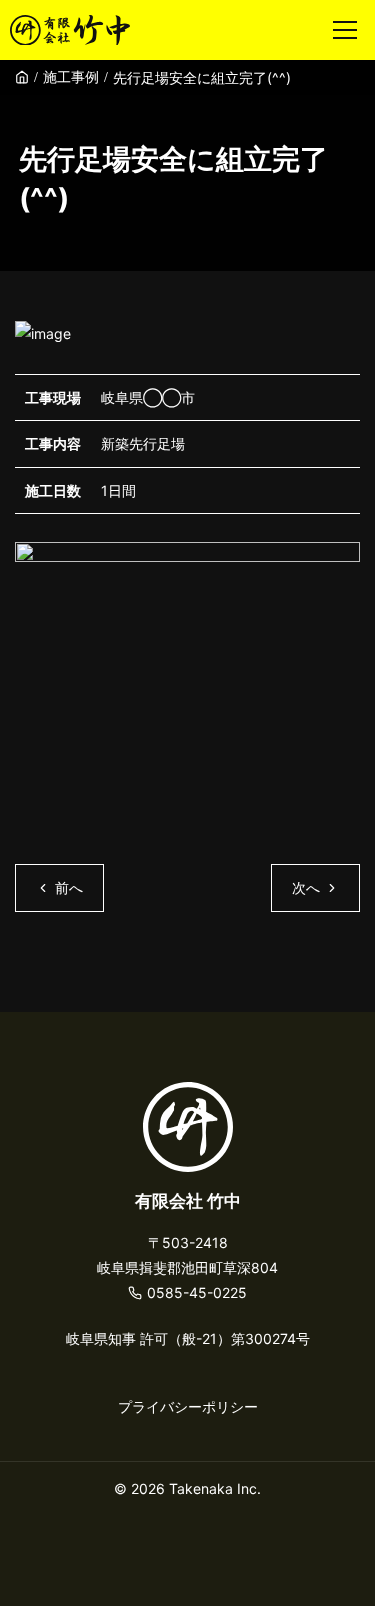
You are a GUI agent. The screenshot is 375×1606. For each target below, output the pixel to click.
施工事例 (71, 76)
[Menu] (345, 30)
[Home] (22, 76)
